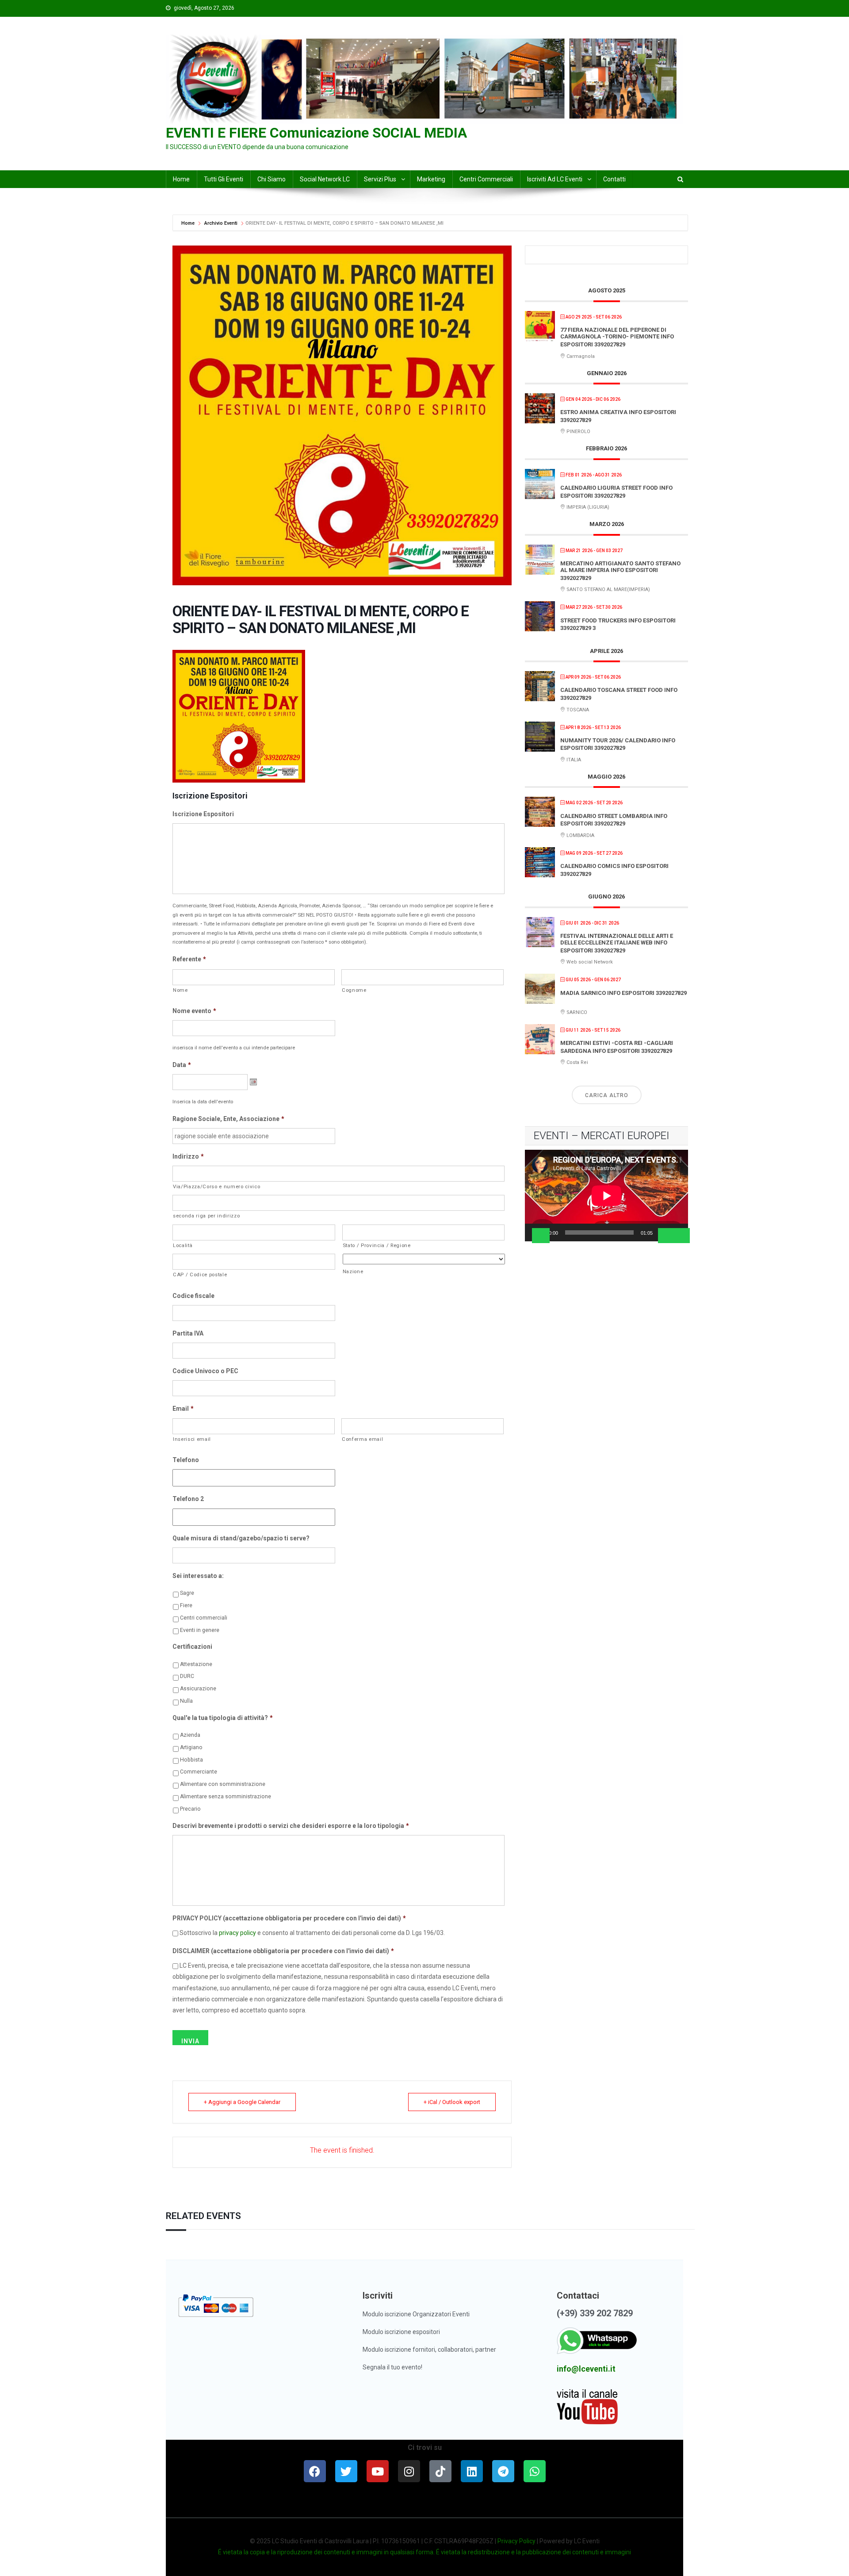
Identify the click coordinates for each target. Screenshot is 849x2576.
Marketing (431, 179)
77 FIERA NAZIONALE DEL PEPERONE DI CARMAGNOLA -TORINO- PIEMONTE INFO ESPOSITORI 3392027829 (617, 337)
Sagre (187, 1593)
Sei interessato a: (198, 1576)
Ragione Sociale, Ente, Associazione (228, 1119)
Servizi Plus (380, 179)
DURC (187, 1676)
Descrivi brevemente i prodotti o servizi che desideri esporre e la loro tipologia (291, 1826)
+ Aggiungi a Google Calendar (242, 2102)
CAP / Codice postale (200, 1275)
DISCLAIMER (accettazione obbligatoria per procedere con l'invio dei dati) (283, 1951)
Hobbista (191, 1760)
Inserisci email (192, 1439)
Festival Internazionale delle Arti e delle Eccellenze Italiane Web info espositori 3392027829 (617, 943)
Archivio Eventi (221, 223)
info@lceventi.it (586, 2369)
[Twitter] (346, 2471)
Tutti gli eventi (224, 179)
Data (182, 1065)
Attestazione (196, 1664)
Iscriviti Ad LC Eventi (555, 179)
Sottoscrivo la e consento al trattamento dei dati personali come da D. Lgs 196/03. (312, 1933)
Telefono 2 (188, 1499)
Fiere (186, 1605)
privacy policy (237, 1933)
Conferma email (362, 1439)
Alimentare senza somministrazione (226, 1797)
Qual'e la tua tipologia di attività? (223, 1718)
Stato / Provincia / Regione (377, 1245)
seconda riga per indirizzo (206, 1216)
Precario (190, 1809)
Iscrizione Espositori (203, 814)
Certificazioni (192, 1647)
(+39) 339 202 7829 (595, 2313)
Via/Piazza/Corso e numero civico (216, 1186)
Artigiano (191, 1747)
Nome (180, 990)
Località (183, 1245)
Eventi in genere (200, 1630)
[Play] (541, 1236)
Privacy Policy (516, 2541)
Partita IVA (188, 1333)
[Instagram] (409, 2471)
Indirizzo (188, 1156)
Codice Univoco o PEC (205, 1371)
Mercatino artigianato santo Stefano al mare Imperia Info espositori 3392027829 (620, 571)
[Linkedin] (472, 2471)
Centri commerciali (486, 179)
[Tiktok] (440, 2471)
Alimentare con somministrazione (223, 1784)
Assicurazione (198, 1689)
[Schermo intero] (681, 1236)
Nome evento (194, 1011)
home (181, 179)
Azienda (190, 1735)
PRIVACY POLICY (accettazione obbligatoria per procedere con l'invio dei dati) (289, 1918)
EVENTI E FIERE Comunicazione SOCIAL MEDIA (316, 133)
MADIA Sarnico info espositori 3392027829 (623, 993)
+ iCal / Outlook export (452, 2102)
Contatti (614, 179)
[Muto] (667, 1236)
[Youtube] (378, 2471)
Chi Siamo (272, 179)
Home (189, 223)
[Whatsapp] (535, 2471)
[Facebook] (315, 2471)
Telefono (186, 1460)
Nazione (353, 1271)
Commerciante (199, 1772)
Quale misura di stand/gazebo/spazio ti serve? (241, 1538)
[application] (606, 1196)
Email (183, 1409)
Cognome (354, 990)
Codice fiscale (193, 1296)
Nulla (186, 1701)
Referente (189, 959)
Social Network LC (325, 179)
